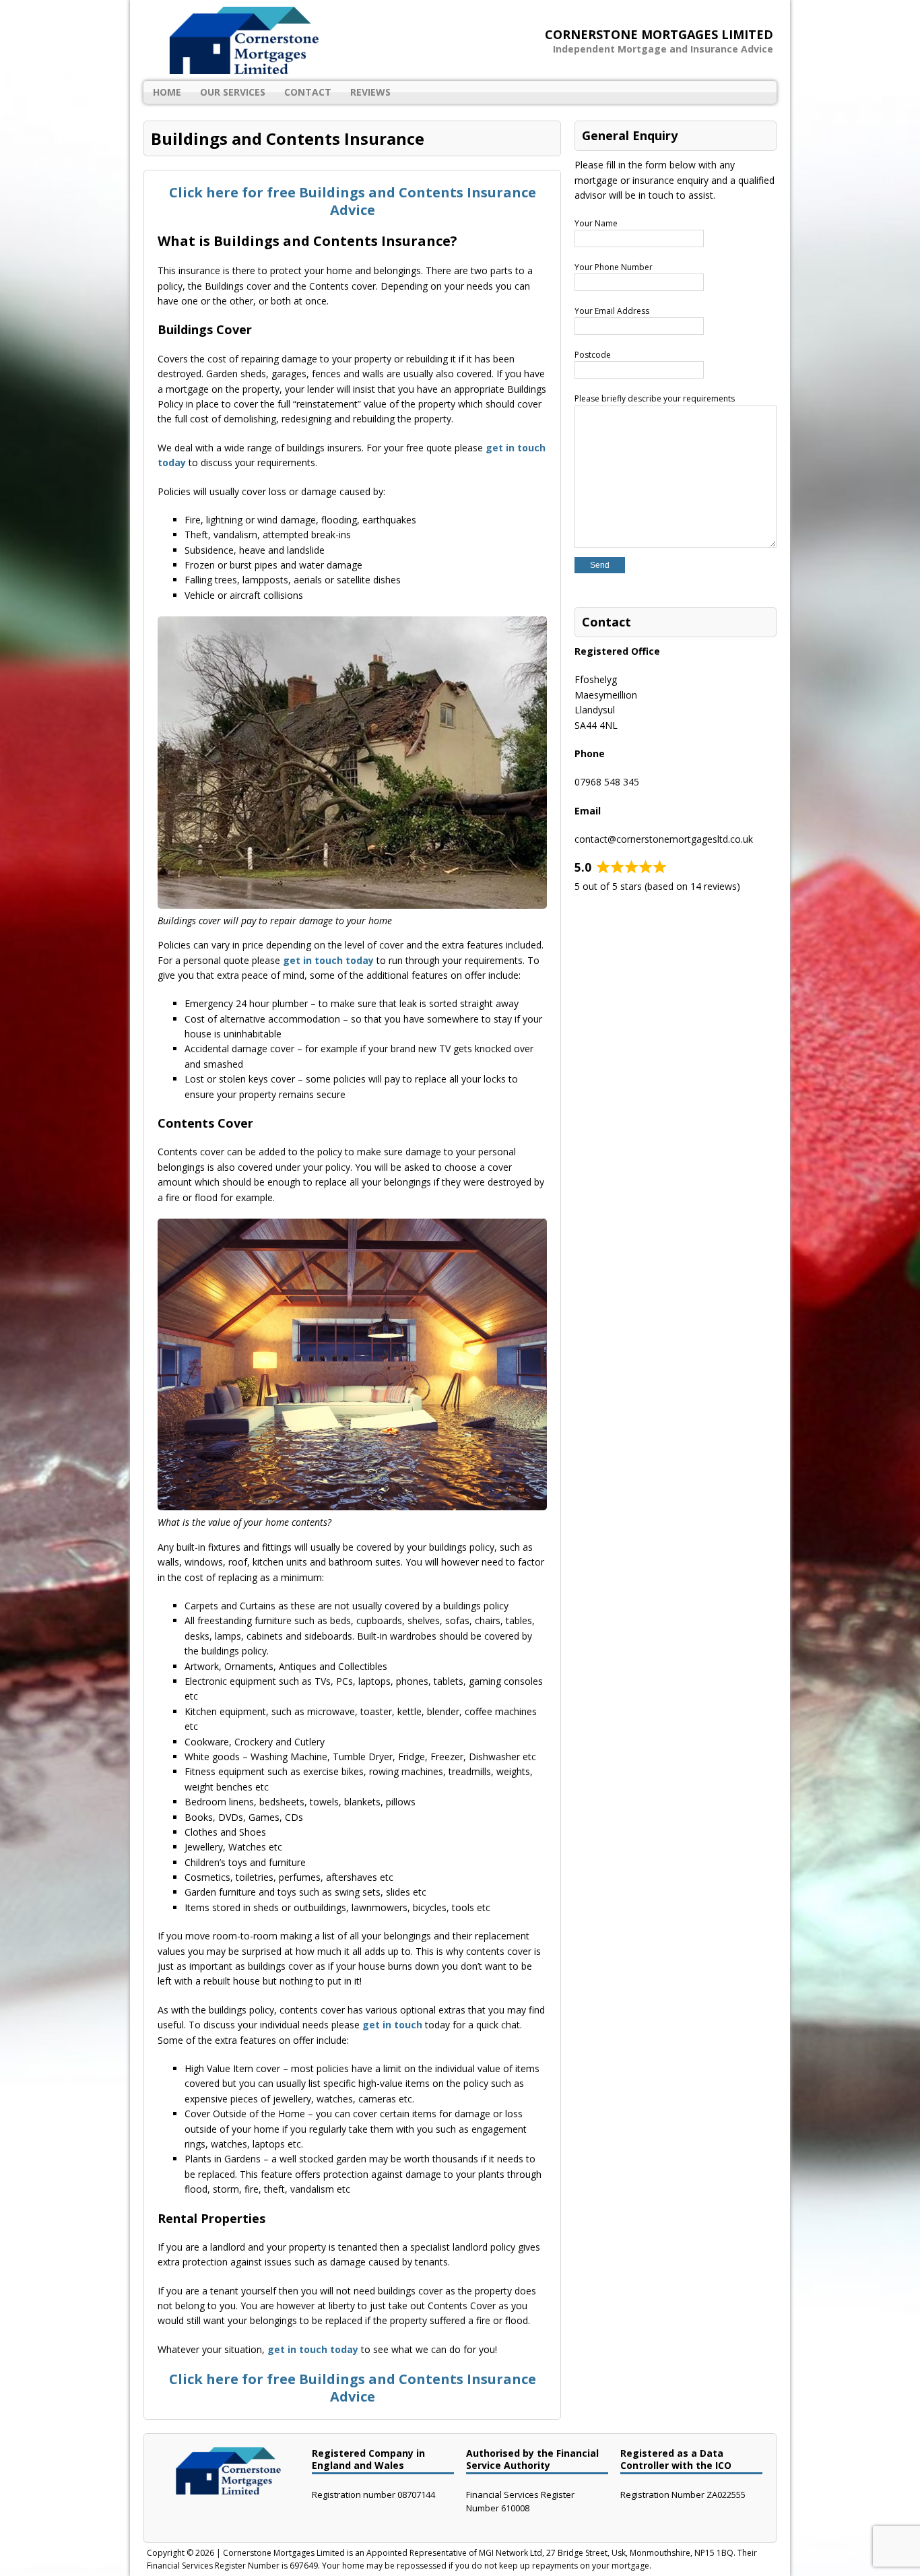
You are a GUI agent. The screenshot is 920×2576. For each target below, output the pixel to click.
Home (167, 92)
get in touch (392, 2025)
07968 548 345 (607, 782)
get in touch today (328, 960)
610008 (515, 2508)
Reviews (370, 92)
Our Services (233, 92)
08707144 (416, 2494)
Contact (308, 92)
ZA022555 (726, 2494)
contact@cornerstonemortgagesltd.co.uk (664, 839)
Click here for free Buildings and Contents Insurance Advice (353, 201)
